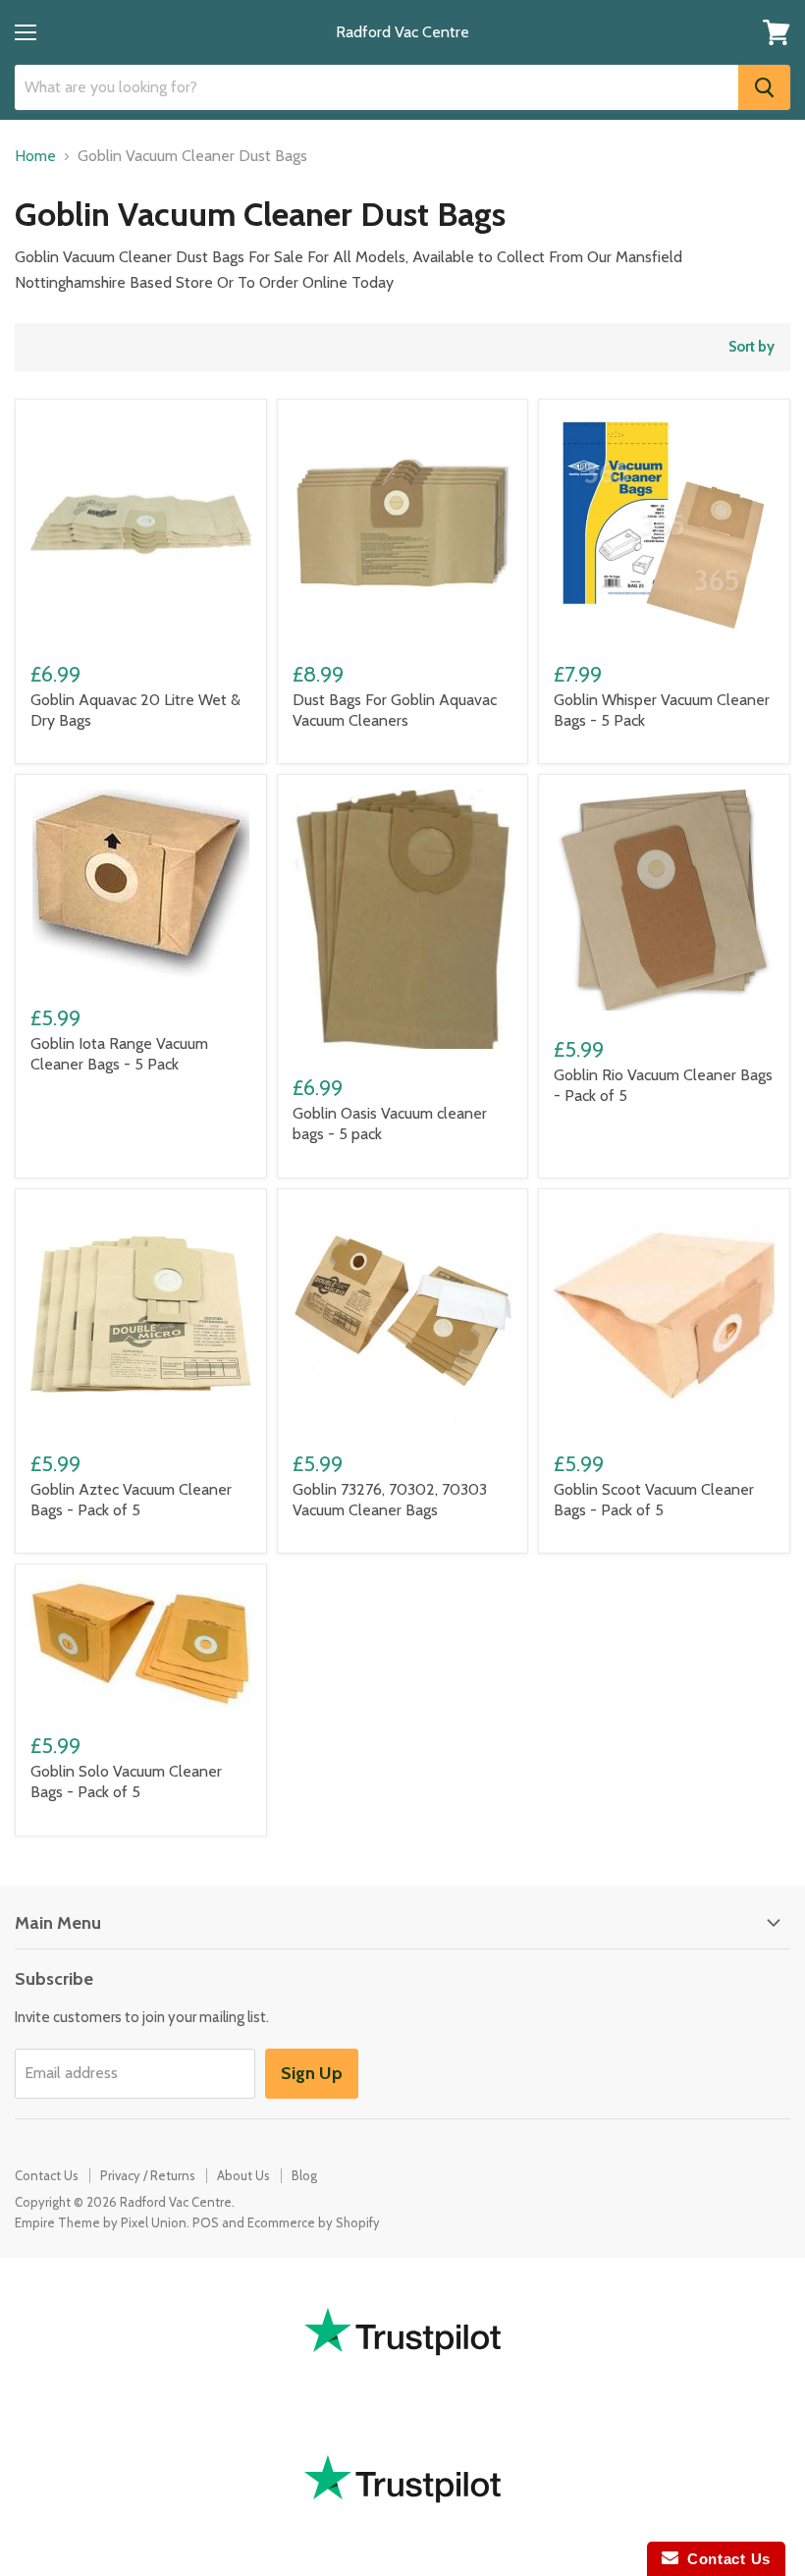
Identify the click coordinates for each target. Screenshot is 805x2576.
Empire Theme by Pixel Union (101, 2222)
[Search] (764, 87)
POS (206, 2222)
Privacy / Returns (148, 2175)
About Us (243, 2175)
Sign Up (312, 2073)
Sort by (751, 347)
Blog (304, 2175)
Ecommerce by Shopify (314, 2222)
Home (35, 156)
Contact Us (47, 2175)
